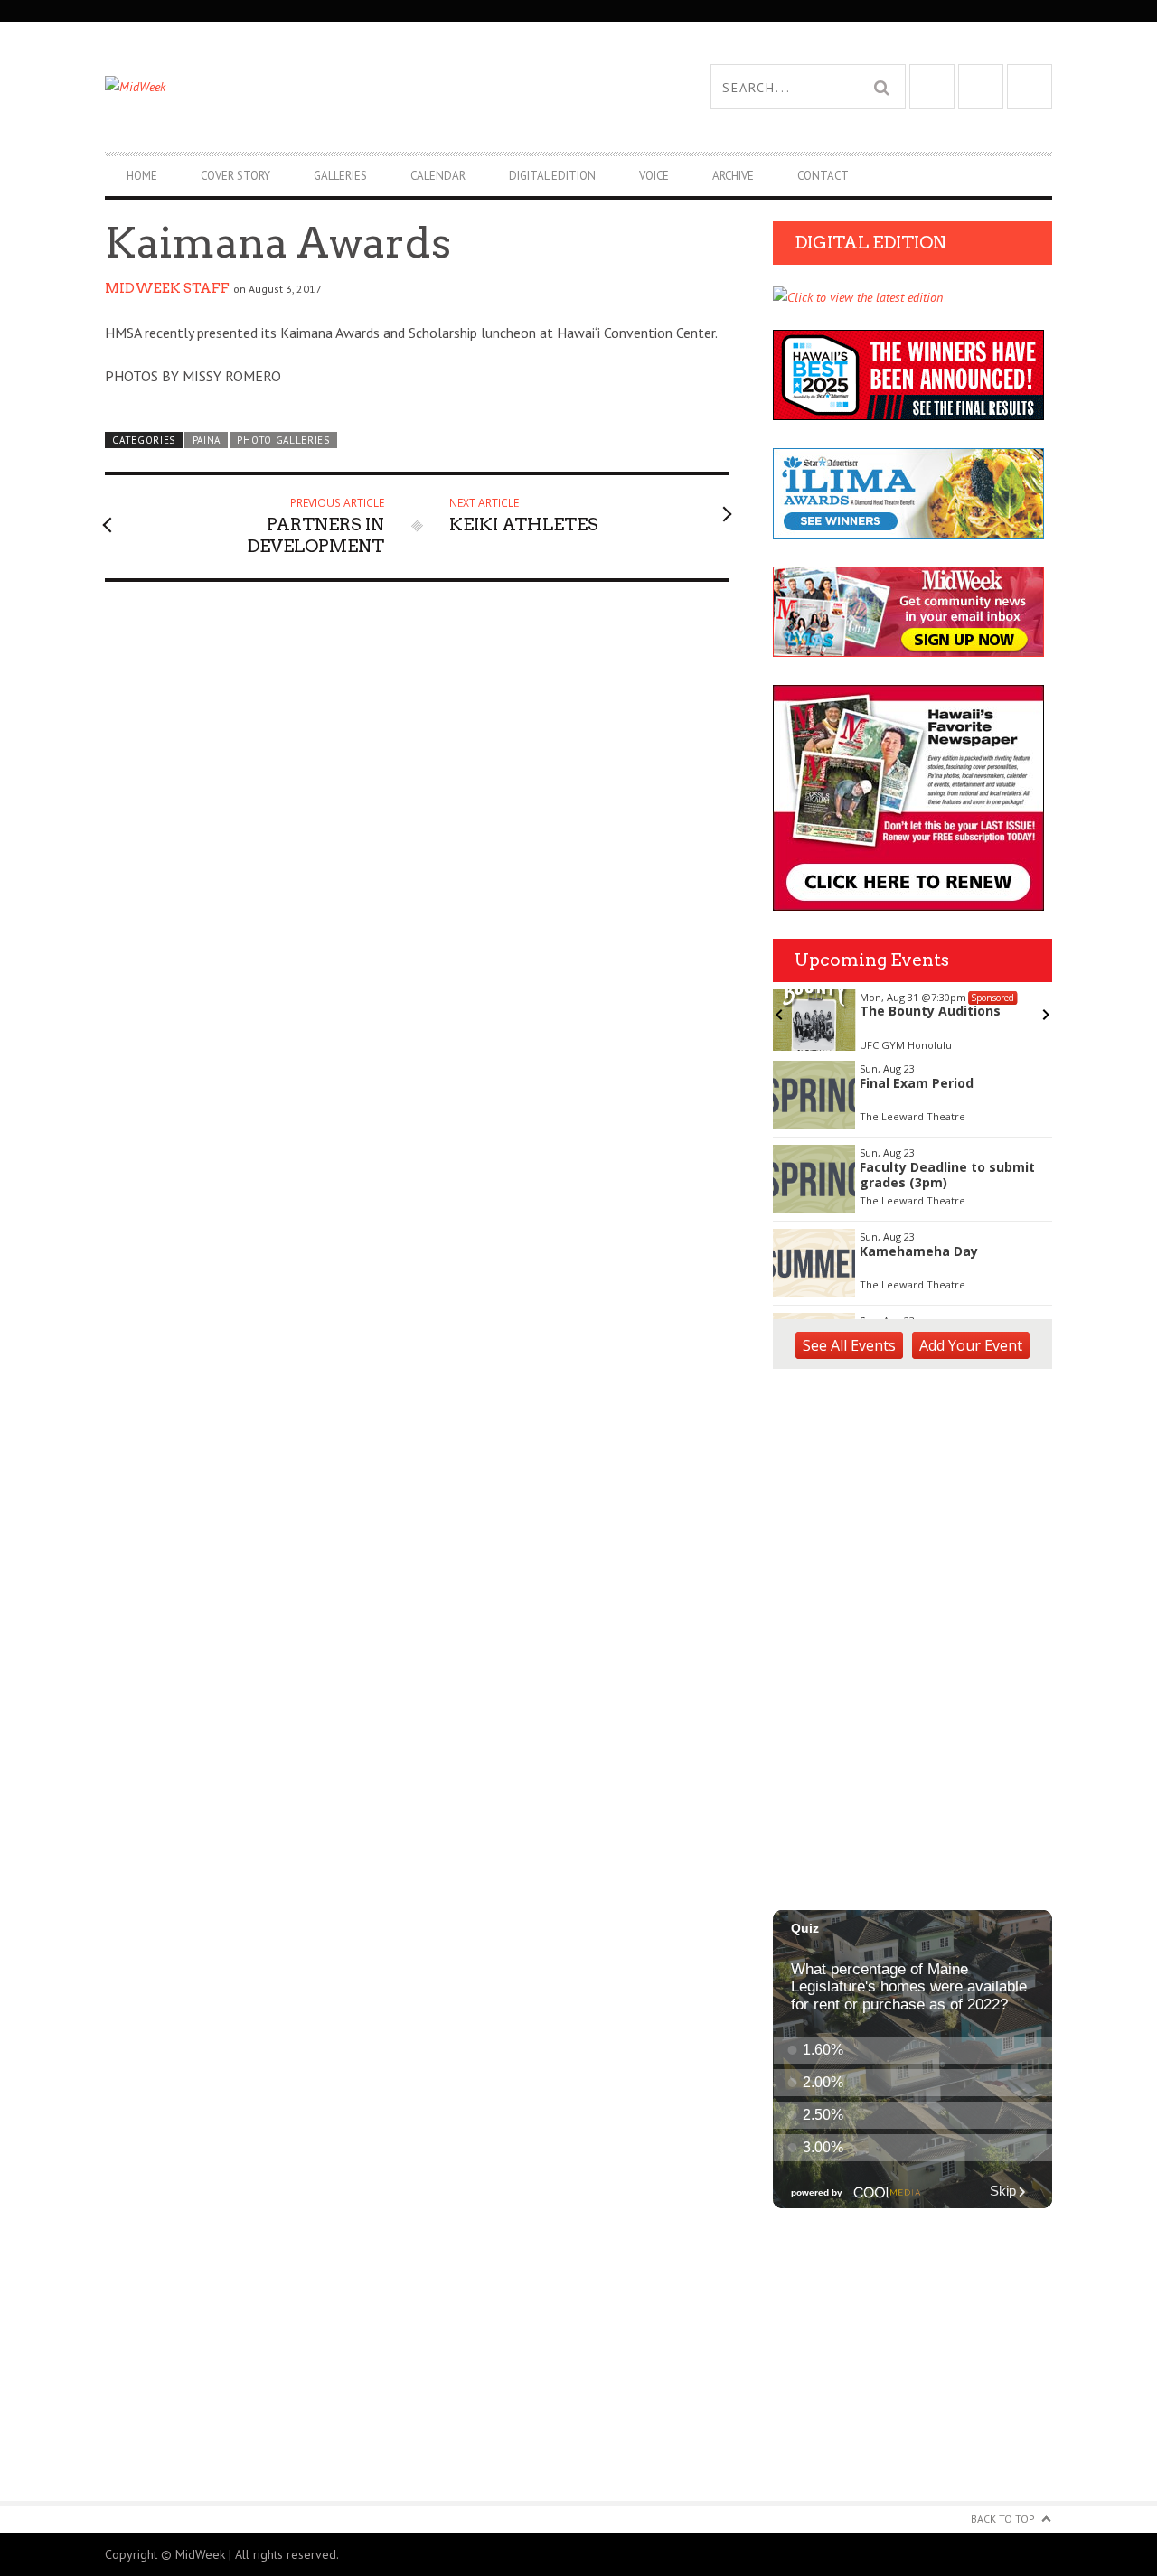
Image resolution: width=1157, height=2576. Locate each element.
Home (142, 176)
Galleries (340, 176)
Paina (207, 440)
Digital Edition (552, 176)
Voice (654, 176)
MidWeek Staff (167, 288)
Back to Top (1003, 2519)
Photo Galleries (283, 440)
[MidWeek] (342, 87)
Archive (733, 176)
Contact (823, 176)
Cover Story (235, 176)
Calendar (438, 176)
